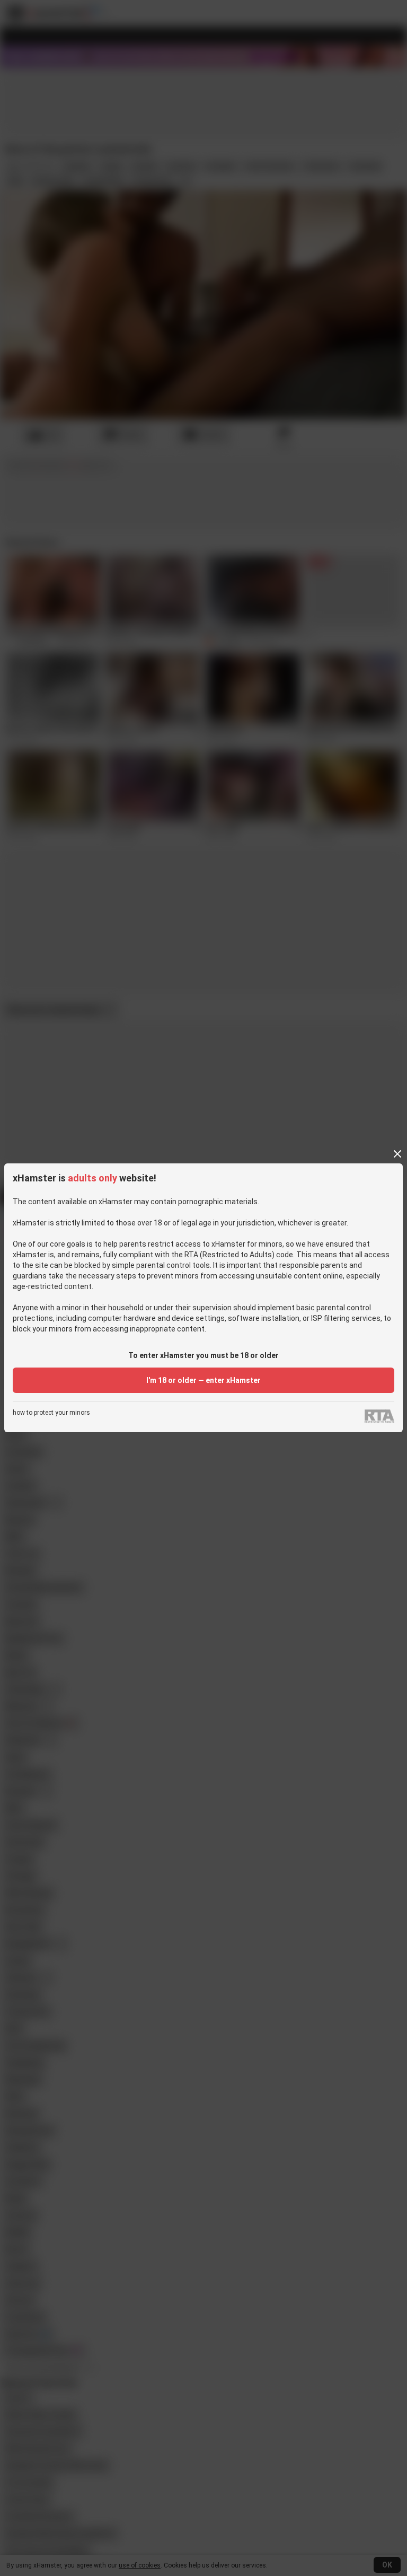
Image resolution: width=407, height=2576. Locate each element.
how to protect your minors (51, 1413)
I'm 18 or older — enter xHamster (203, 1380)
